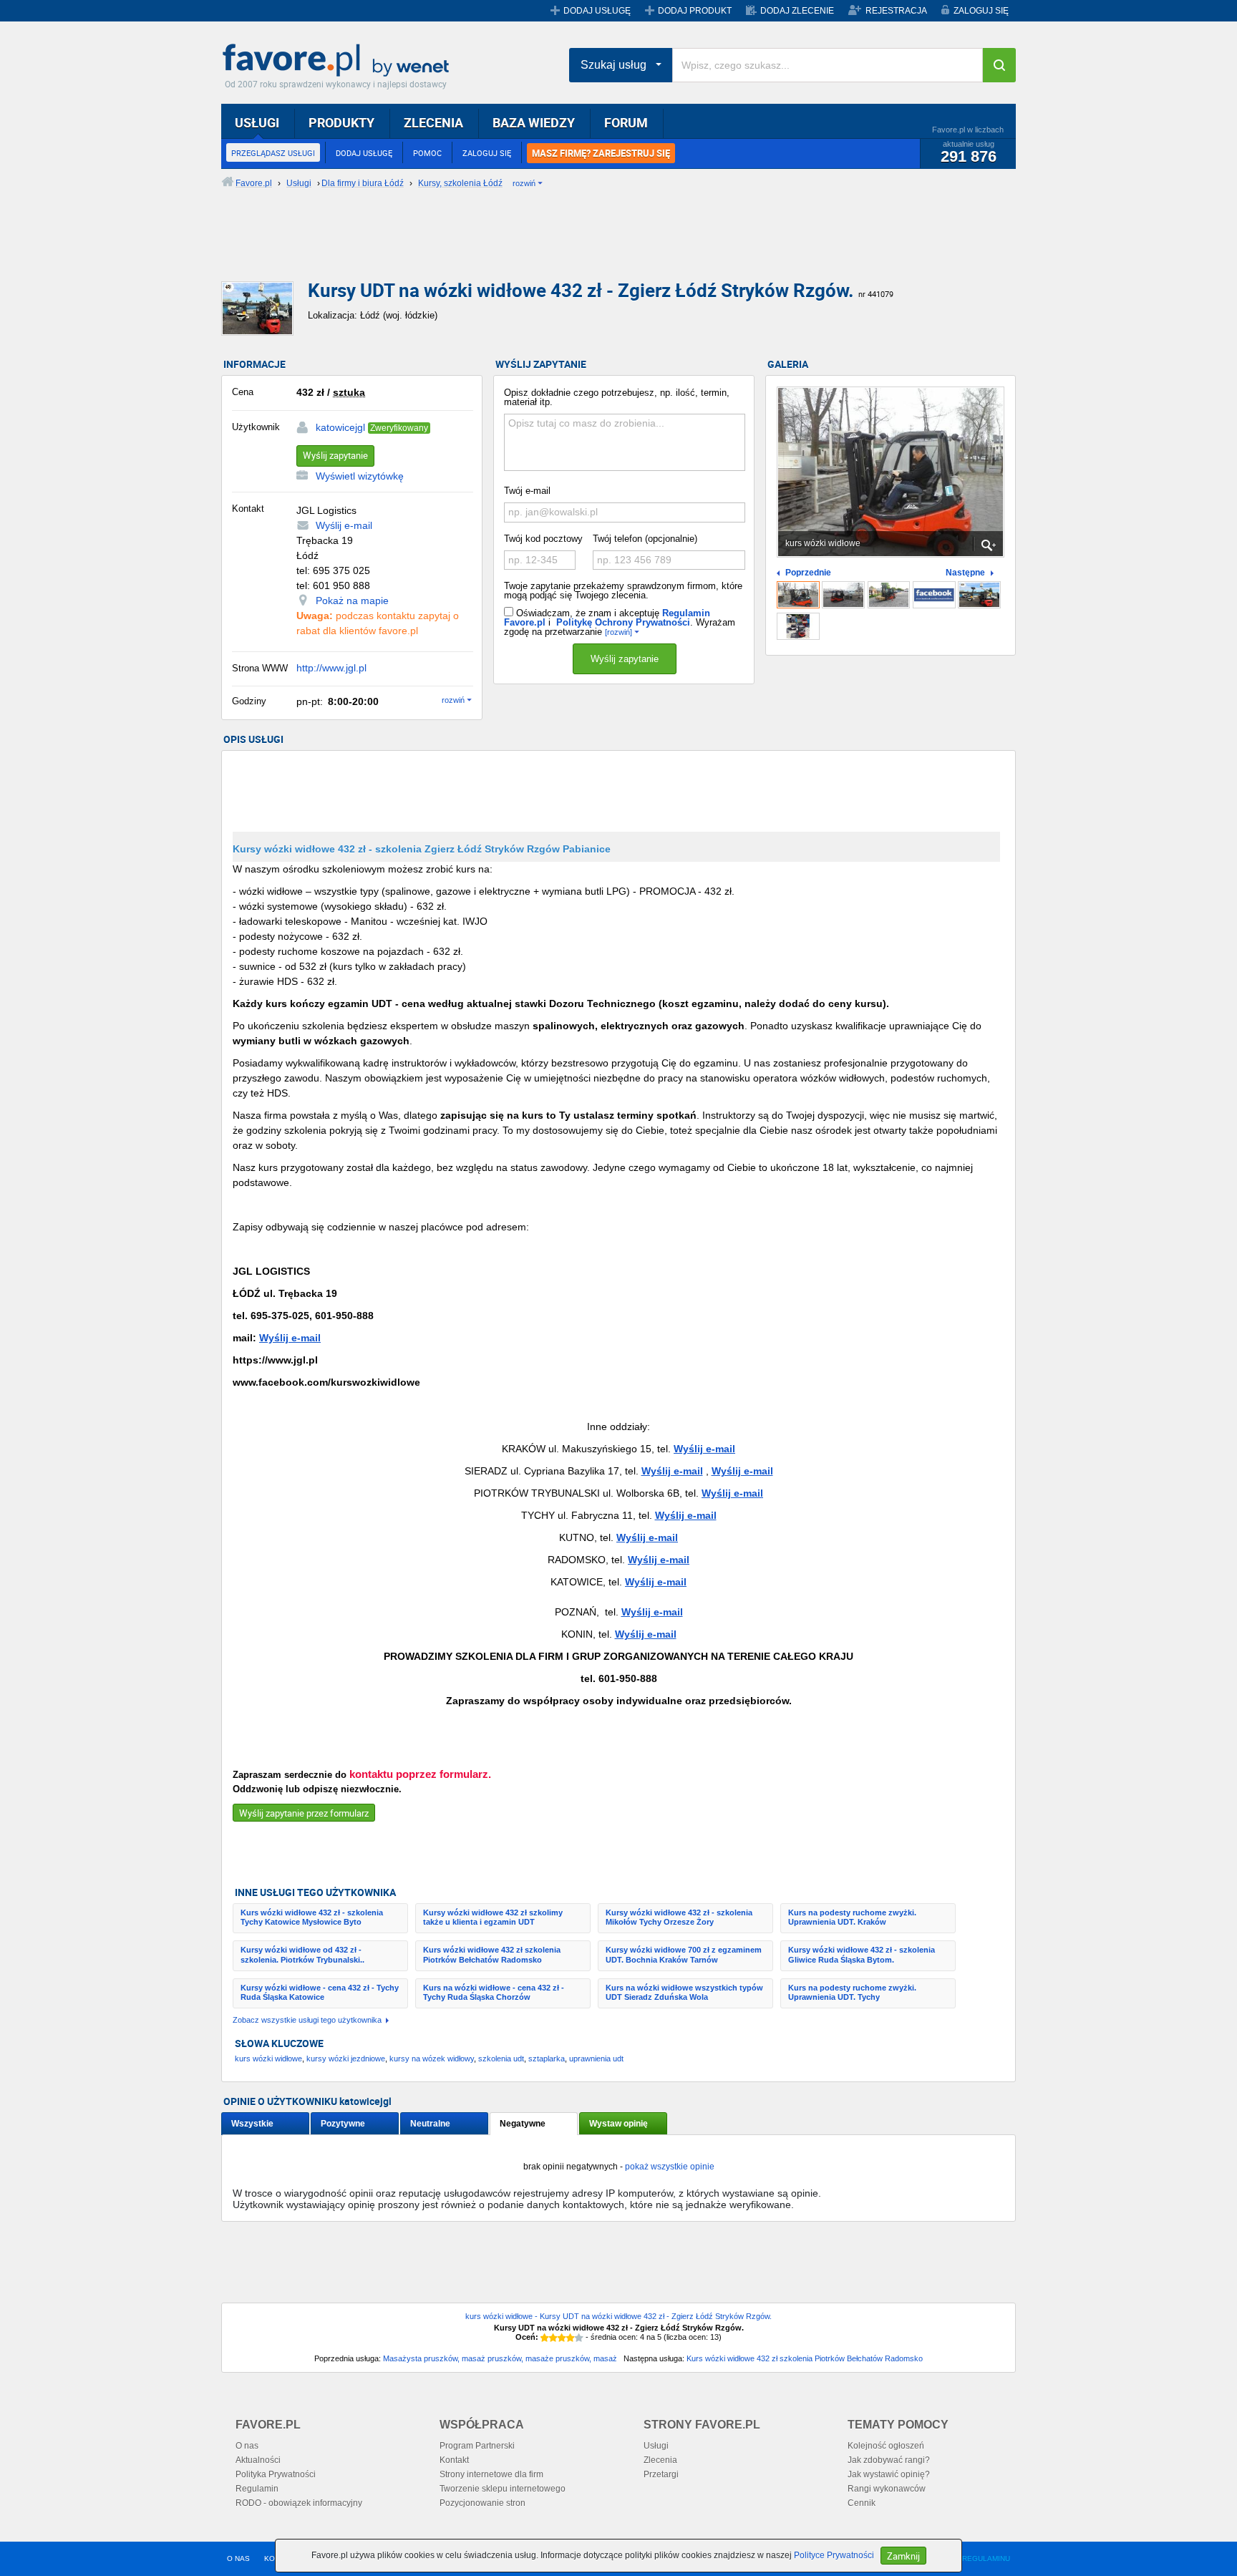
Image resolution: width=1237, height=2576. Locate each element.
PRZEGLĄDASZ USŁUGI (273, 153)
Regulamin (257, 2489)
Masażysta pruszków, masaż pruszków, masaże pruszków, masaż (500, 2358)
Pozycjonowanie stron (482, 2503)
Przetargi (661, 2474)
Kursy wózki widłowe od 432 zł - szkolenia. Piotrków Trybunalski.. (302, 1954)
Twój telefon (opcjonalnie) (645, 539)
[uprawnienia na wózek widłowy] (843, 595)
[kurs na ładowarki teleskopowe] (798, 626)
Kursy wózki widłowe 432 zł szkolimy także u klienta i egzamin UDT (493, 1917)
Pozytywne (343, 2124)
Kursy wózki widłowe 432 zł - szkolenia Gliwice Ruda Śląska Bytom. (862, 1954)
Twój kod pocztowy (543, 539)
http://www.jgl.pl (331, 668)
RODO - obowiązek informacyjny (299, 2503)
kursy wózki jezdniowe (346, 2059)
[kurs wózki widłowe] (798, 595)
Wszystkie (252, 2124)
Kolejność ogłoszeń (886, 2446)
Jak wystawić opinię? (889, 2474)
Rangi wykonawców (887, 2489)
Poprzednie (808, 573)
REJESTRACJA (896, 11)
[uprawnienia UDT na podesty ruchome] (979, 595)
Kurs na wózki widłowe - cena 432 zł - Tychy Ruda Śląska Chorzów (494, 1992)
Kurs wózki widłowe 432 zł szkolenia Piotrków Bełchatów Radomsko (492, 1954)
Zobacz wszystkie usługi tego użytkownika (307, 2020)
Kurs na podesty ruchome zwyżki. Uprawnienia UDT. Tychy (852, 1992)
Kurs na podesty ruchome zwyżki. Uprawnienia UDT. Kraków (852, 1917)
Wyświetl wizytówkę (360, 476)
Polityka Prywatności (276, 2474)
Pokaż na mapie (352, 601)
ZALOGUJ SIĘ (981, 11)
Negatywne (523, 2124)
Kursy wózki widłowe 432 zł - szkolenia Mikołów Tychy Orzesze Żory (679, 1917)
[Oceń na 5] (579, 2338)
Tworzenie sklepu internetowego (503, 2489)
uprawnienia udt (596, 2059)
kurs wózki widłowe (268, 2059)
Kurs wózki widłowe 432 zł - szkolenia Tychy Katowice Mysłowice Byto (312, 1917)
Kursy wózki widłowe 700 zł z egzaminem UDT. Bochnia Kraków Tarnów (684, 1954)
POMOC (427, 153)
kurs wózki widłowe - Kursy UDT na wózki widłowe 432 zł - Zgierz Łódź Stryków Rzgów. (618, 2316)
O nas (247, 2446)
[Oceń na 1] (545, 2338)
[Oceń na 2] (553, 2338)
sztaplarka (547, 2059)
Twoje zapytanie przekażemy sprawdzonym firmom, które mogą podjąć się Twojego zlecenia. (623, 590)
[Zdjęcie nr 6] (934, 595)
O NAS (238, 2558)
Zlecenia (660, 2460)
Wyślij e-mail (344, 525)
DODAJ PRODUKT (695, 11)
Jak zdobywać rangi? (889, 2460)
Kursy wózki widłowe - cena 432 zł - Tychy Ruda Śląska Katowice (320, 1992)
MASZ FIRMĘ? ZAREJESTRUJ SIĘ (601, 153)
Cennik (862, 2503)
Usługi (656, 2446)
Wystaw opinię (618, 2124)
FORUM (626, 122)
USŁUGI (257, 122)
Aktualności (258, 2460)
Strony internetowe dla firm (491, 2474)
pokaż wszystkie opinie (670, 2167)
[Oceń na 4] (571, 2338)
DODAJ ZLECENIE (797, 11)
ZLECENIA (433, 122)
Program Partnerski (477, 2446)
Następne (965, 573)
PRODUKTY (341, 122)
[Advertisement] (568, 247)
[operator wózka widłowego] (889, 595)
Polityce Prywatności (834, 2555)
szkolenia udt (501, 2059)
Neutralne (430, 2124)
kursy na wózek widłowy (432, 2059)
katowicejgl (340, 427)
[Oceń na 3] (562, 2338)
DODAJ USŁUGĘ (597, 11)
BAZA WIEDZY (534, 122)
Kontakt (454, 2460)
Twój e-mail (527, 491)
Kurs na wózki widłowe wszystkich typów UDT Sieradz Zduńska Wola (684, 1992)
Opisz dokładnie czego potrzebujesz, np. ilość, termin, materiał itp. (617, 397)
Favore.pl (339, 61)
